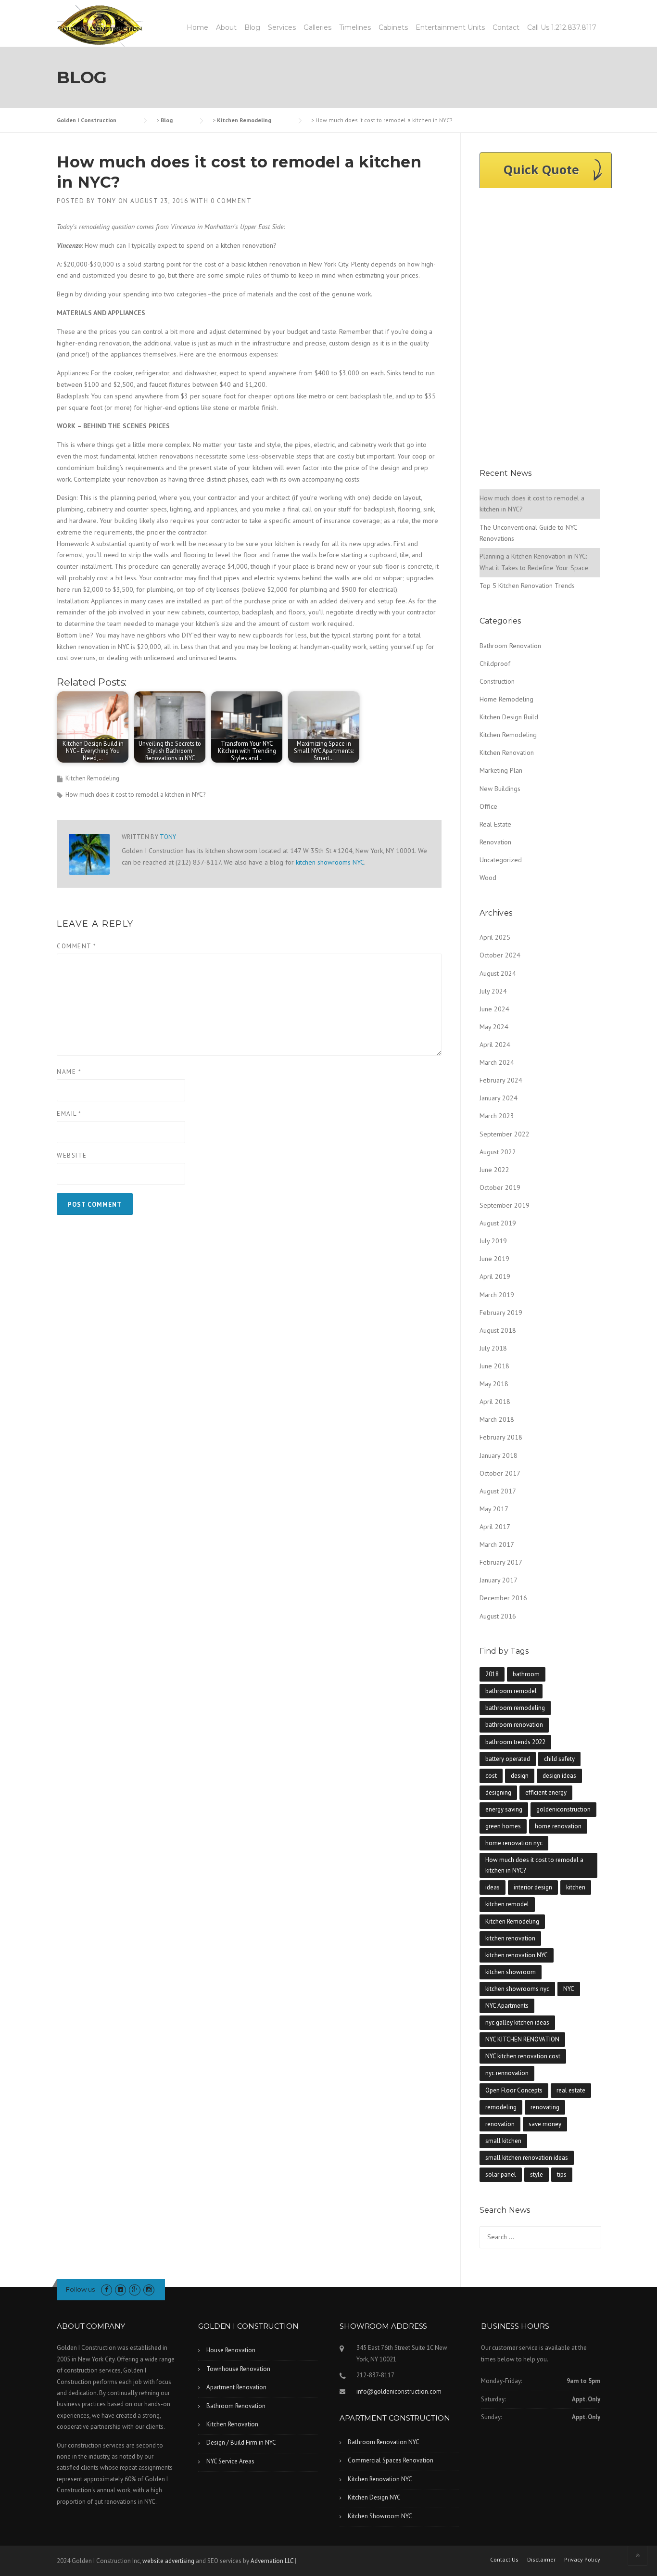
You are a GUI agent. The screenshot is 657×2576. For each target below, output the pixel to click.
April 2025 (495, 937)
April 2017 (495, 1527)
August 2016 (498, 1616)
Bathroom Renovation (510, 646)
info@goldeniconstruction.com (399, 2391)
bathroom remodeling (515, 1708)
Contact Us (504, 2560)
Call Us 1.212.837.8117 (562, 27)
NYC (569, 1989)
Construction (497, 681)
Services (282, 27)
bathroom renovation (514, 1725)
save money (545, 2124)
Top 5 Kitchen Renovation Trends (527, 586)
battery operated (508, 1759)
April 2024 (495, 1045)
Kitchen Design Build (509, 717)
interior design (533, 1887)
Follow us (80, 2289)
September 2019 (505, 1205)
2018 (492, 1674)
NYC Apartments (507, 2006)
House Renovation (231, 2350)
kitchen (576, 1887)
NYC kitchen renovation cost (523, 2056)
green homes (503, 1826)
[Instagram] (149, 2289)
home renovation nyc (514, 1843)
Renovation (495, 842)
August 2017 (498, 1491)
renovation (500, 2124)
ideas (493, 1887)
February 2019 (501, 1313)
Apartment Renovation (236, 2387)
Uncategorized (501, 860)
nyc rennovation (507, 2073)
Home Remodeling (506, 699)
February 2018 (501, 1437)
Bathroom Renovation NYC (384, 2442)
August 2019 (498, 1223)
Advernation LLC (272, 2561)
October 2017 (500, 1473)
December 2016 (503, 1598)
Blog (252, 27)
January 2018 (499, 1455)
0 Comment (231, 201)
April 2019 (495, 1276)
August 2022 (498, 1152)
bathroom (526, 1674)
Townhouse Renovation (238, 2369)
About (226, 27)
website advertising (168, 2561)
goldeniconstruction (563, 1809)
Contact (506, 27)
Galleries (317, 27)
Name (69, 1072)
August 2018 (498, 1330)
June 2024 (494, 1009)
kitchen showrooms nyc (517, 1989)
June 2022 (494, 1170)
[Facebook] (107, 2289)
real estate (571, 2090)
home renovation (558, 1826)
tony (107, 201)
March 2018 (497, 1419)
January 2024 (499, 1098)
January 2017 (499, 1580)
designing (498, 1792)
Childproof (495, 663)
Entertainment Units (450, 27)
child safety (559, 1759)
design (520, 1776)
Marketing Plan (501, 770)
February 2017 (501, 1562)
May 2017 (494, 1509)
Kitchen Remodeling (92, 778)
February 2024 (501, 1080)
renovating (545, 2107)
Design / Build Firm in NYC (241, 2442)
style (537, 2174)
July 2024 (493, 991)
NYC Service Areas (230, 2461)
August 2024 (498, 973)
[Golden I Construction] (100, 25)
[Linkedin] (120, 2289)
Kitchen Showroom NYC (380, 2516)
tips (562, 2174)
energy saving (504, 1809)
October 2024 (500, 955)
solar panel (501, 2174)
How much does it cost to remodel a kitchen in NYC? (135, 795)
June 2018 (494, 1366)
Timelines (355, 27)
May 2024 (494, 1027)
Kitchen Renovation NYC (380, 2479)
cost (491, 1776)
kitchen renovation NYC (517, 1955)
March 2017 (497, 1544)
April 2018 (495, 1402)
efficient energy (546, 1792)
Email (69, 1114)
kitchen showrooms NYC (330, 862)
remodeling (501, 2107)
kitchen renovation (510, 1938)
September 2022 (505, 1134)
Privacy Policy (582, 2560)
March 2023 (497, 1116)
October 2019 (500, 1187)
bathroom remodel (511, 1691)
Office (488, 806)
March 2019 (497, 1295)
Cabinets (393, 27)
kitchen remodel (507, 1904)
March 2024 (497, 1062)
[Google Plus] (134, 2289)
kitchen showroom (511, 1972)
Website (72, 1155)
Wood (488, 878)
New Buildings (500, 789)
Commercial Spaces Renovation (391, 2460)
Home (197, 27)
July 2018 (493, 1348)
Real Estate (495, 824)
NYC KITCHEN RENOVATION (522, 2039)
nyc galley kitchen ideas (517, 2022)
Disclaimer (541, 2560)
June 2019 (494, 1259)
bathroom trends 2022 (515, 1742)
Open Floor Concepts (514, 2090)
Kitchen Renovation (507, 752)
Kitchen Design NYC (374, 2497)
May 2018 (494, 1384)
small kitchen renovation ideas (527, 2158)
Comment (77, 946)
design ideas (559, 1776)
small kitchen (503, 2141)
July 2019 (493, 1241)
